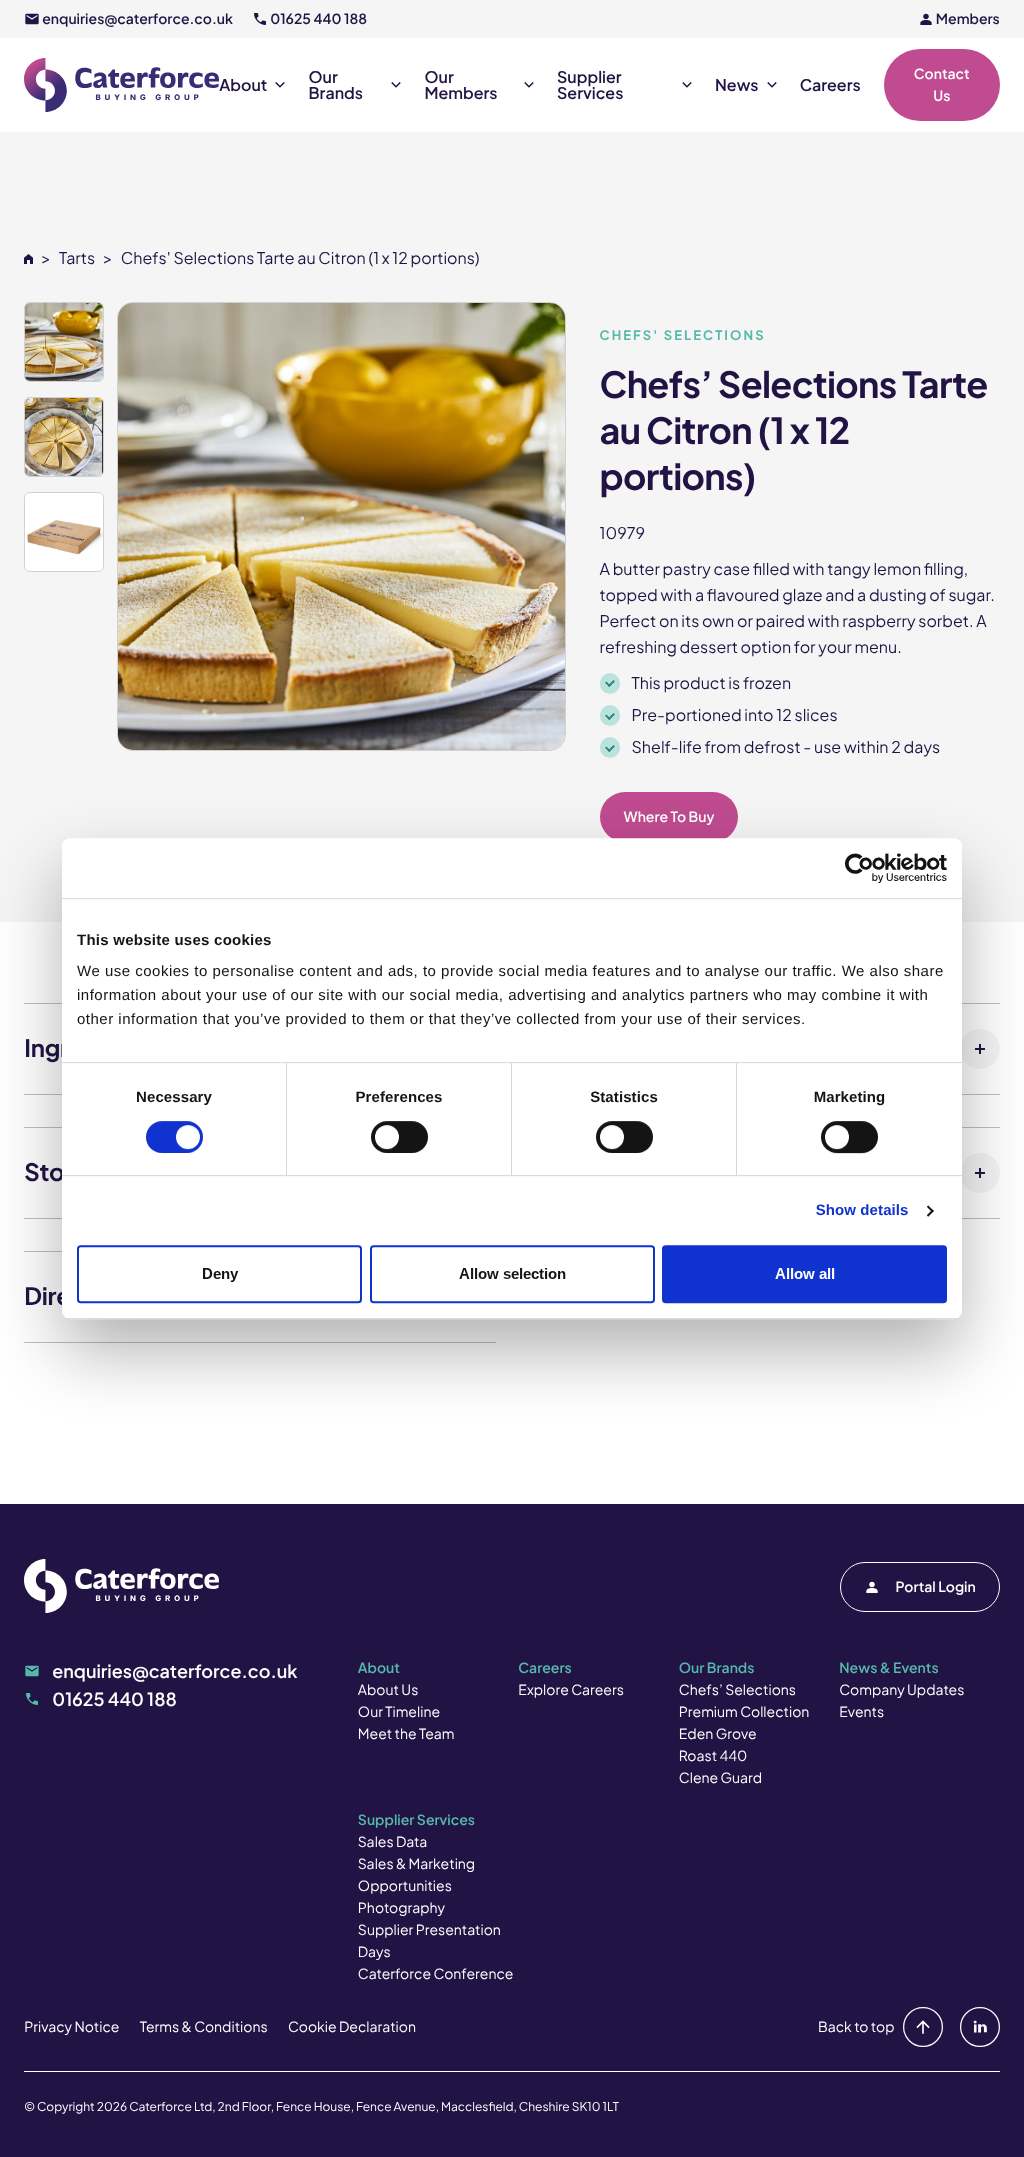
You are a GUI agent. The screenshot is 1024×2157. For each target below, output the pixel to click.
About (243, 85)
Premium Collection (744, 1712)
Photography (401, 1908)
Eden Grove (718, 1734)
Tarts (77, 257)
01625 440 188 (318, 19)
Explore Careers (570, 1690)
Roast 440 (713, 1756)
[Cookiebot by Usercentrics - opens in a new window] (859, 868)
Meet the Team (406, 1734)
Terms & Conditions (204, 2027)
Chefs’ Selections (737, 1690)
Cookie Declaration (352, 2027)
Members (968, 19)
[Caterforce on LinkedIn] (976, 2027)
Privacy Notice (71, 2027)
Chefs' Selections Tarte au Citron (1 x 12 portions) (300, 257)
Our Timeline (399, 1712)
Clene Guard (720, 1778)
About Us (388, 1690)
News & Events (888, 1668)
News (737, 85)
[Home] (28, 257)
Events (861, 1712)
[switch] (399, 1137)
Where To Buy (669, 817)
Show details (862, 1210)
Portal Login (936, 1587)
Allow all (805, 1273)
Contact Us (942, 85)
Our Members (461, 85)
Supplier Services (590, 85)
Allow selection (512, 1273)
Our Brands (336, 85)
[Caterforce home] (121, 85)
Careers (830, 85)
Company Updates (901, 1690)
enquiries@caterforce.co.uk (137, 19)
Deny (220, 1273)
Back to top (856, 2027)
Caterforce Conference (436, 1974)
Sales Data (393, 1842)
